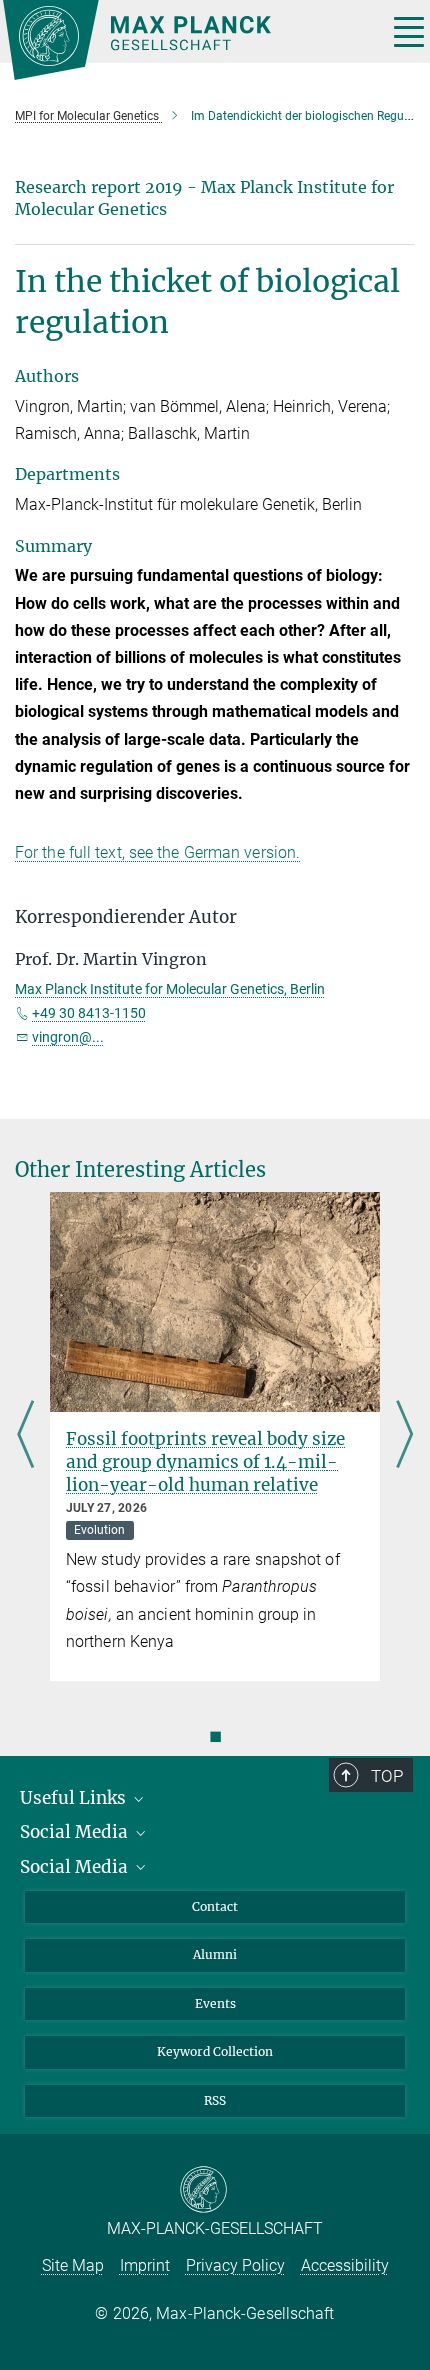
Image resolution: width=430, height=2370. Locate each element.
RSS (215, 2100)
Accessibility (345, 2265)
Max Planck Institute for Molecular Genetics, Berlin (170, 989)
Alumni (215, 1954)
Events (215, 2003)
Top (387, 1776)
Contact (215, 1906)
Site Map (73, 2265)
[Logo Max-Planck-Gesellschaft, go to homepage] (187, 40)
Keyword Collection (215, 2051)
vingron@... (68, 1037)
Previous (25, 1436)
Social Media (76, 1832)
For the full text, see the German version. (157, 852)
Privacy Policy (235, 2265)
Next (404, 1436)
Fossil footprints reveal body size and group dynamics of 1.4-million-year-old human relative (205, 1462)
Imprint (145, 2265)
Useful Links (75, 1798)
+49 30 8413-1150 (89, 1013)
